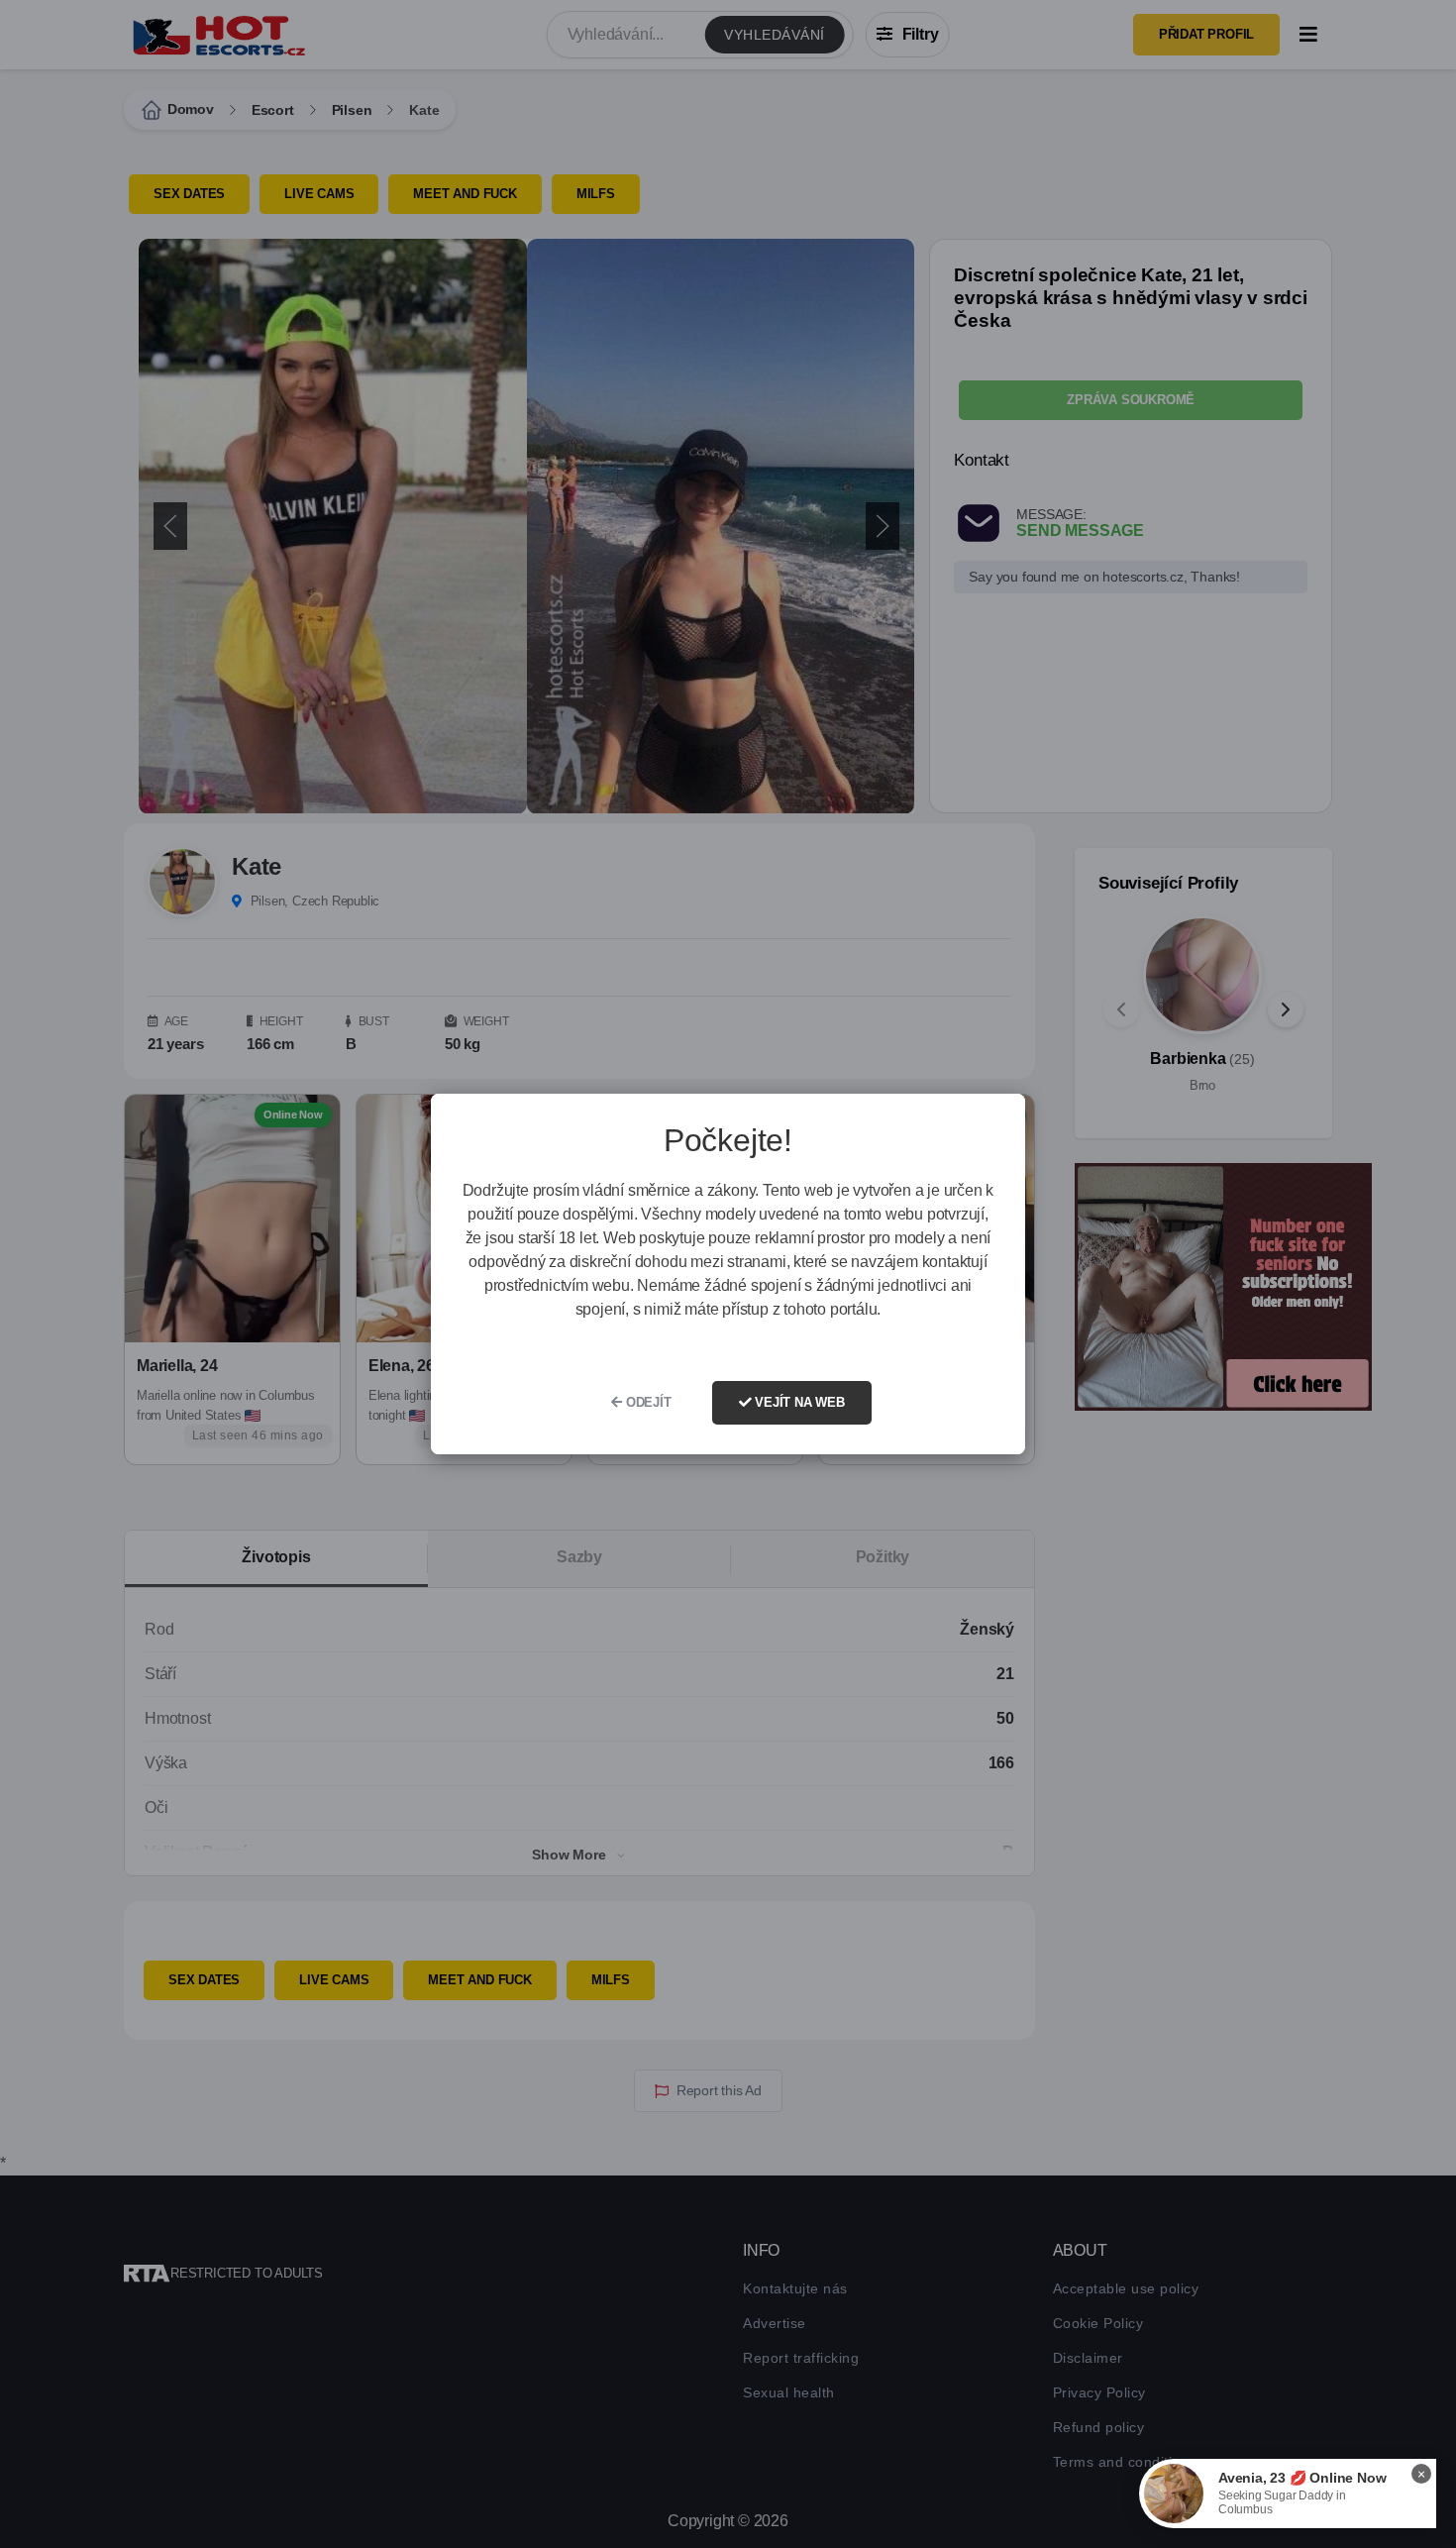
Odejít (647, 1402)
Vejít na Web (797, 1402)
